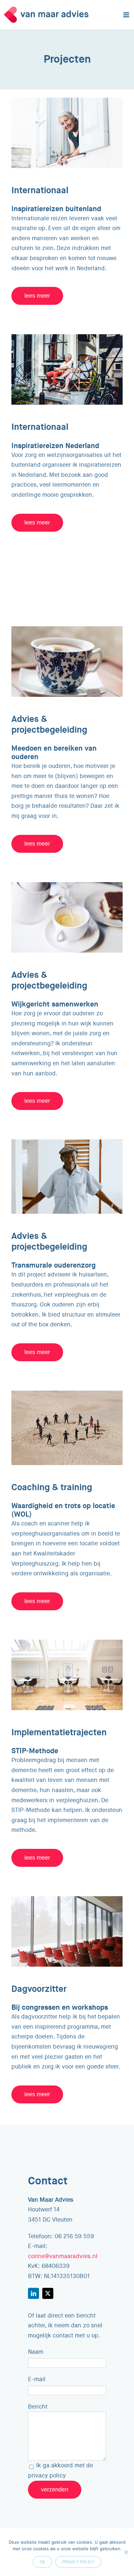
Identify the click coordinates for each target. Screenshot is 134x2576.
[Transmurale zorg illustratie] (67, 1142)
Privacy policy (78, 2562)
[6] (67, 629)
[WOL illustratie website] (67, 1394)
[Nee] (126, 2552)
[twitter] (48, 2293)
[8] (67, 337)
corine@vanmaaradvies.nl (63, 2256)
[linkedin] (33, 2293)
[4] (67, 885)
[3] (67, 1643)
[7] (67, 101)
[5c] (67, 1899)
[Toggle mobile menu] (127, 15)
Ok (42, 2562)
